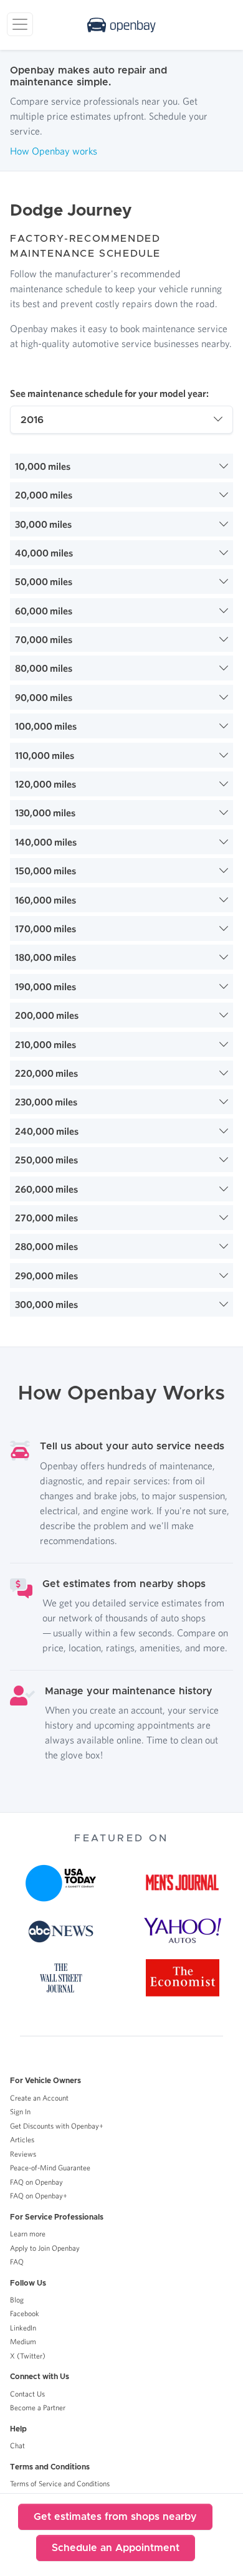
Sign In (20, 2111)
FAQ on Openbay (36, 2182)
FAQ (17, 2262)
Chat (17, 2445)
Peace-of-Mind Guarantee (50, 2168)
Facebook (25, 2313)
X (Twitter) (28, 2356)
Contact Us (27, 2394)
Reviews (23, 2154)
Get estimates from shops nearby (115, 2517)
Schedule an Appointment (116, 2548)
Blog (17, 2300)
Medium (23, 2341)
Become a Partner (38, 2407)
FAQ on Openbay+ (39, 2196)
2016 (32, 420)
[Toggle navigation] (20, 24)
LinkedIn (23, 2328)
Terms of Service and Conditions (60, 2483)
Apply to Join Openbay (45, 2248)
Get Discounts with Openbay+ (57, 2126)
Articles (22, 2140)
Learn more (28, 2234)
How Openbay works (54, 151)
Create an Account (39, 2098)
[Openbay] (121, 25)
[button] (121, 466)
